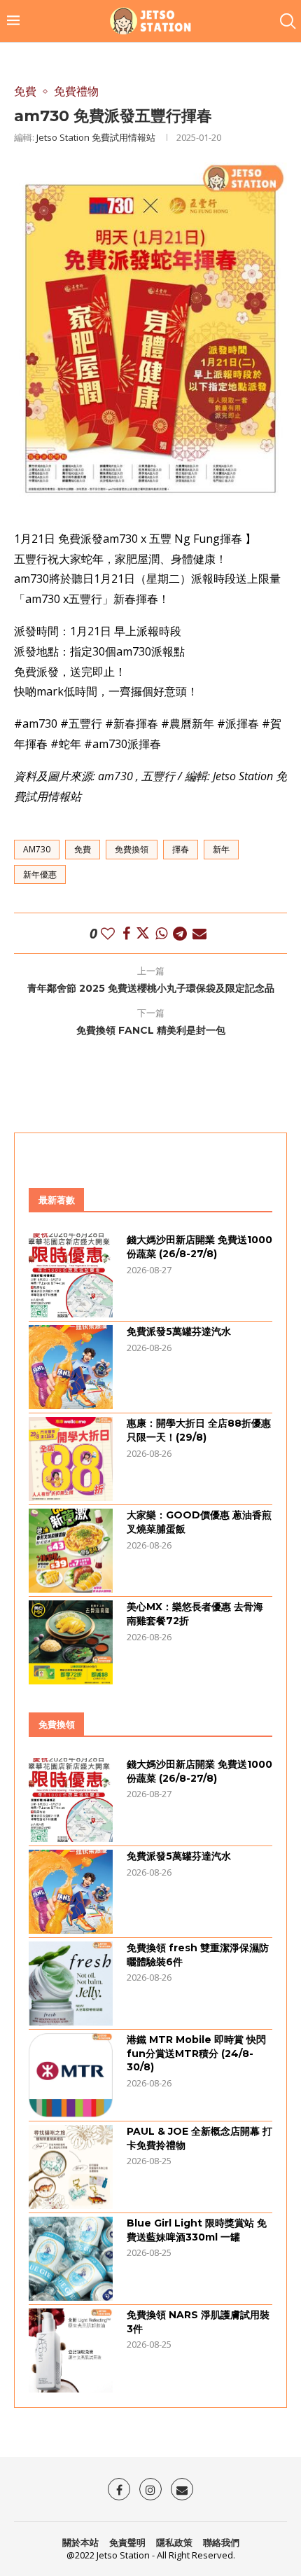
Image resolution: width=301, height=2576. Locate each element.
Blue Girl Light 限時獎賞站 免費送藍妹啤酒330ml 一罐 (197, 2230)
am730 (37, 849)
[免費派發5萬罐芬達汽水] (71, 1367)
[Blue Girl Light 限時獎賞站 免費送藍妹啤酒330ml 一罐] (71, 2259)
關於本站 (80, 2542)
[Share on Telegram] (180, 933)
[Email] (182, 2489)
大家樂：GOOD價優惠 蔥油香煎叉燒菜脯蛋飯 (199, 1522)
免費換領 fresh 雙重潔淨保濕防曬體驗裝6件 (198, 1955)
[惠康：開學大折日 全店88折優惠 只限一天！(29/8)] (71, 1459)
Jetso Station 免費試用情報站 (96, 137)
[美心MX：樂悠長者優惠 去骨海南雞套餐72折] (71, 1642)
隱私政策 (174, 2542)
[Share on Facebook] (126, 933)
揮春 (181, 849)
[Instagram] (150, 2489)
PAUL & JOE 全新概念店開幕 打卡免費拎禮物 (199, 2138)
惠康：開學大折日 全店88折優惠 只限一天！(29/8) (199, 1430)
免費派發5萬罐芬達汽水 (179, 1331)
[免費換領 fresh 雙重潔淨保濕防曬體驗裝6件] (71, 1983)
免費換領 (132, 849)
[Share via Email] (199, 933)
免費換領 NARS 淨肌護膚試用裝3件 (198, 2322)
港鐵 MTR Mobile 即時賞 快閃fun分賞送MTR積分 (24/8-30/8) (196, 2053)
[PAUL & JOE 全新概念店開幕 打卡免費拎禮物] (71, 2167)
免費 (83, 849)
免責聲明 (127, 2542)
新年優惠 (40, 874)
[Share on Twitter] (143, 933)
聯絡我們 (221, 2542)
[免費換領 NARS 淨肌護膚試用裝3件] (71, 2350)
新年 (221, 849)
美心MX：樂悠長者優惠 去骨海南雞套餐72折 (195, 1614)
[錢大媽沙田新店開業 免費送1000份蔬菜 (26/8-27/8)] (71, 1275)
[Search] (287, 21)
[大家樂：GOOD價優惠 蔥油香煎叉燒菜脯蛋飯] (71, 1551)
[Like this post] (108, 933)
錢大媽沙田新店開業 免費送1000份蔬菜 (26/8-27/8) (199, 1247)
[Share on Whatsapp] (161, 933)
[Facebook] (119, 2489)
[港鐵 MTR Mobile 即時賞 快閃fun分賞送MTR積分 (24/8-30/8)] (71, 2075)
